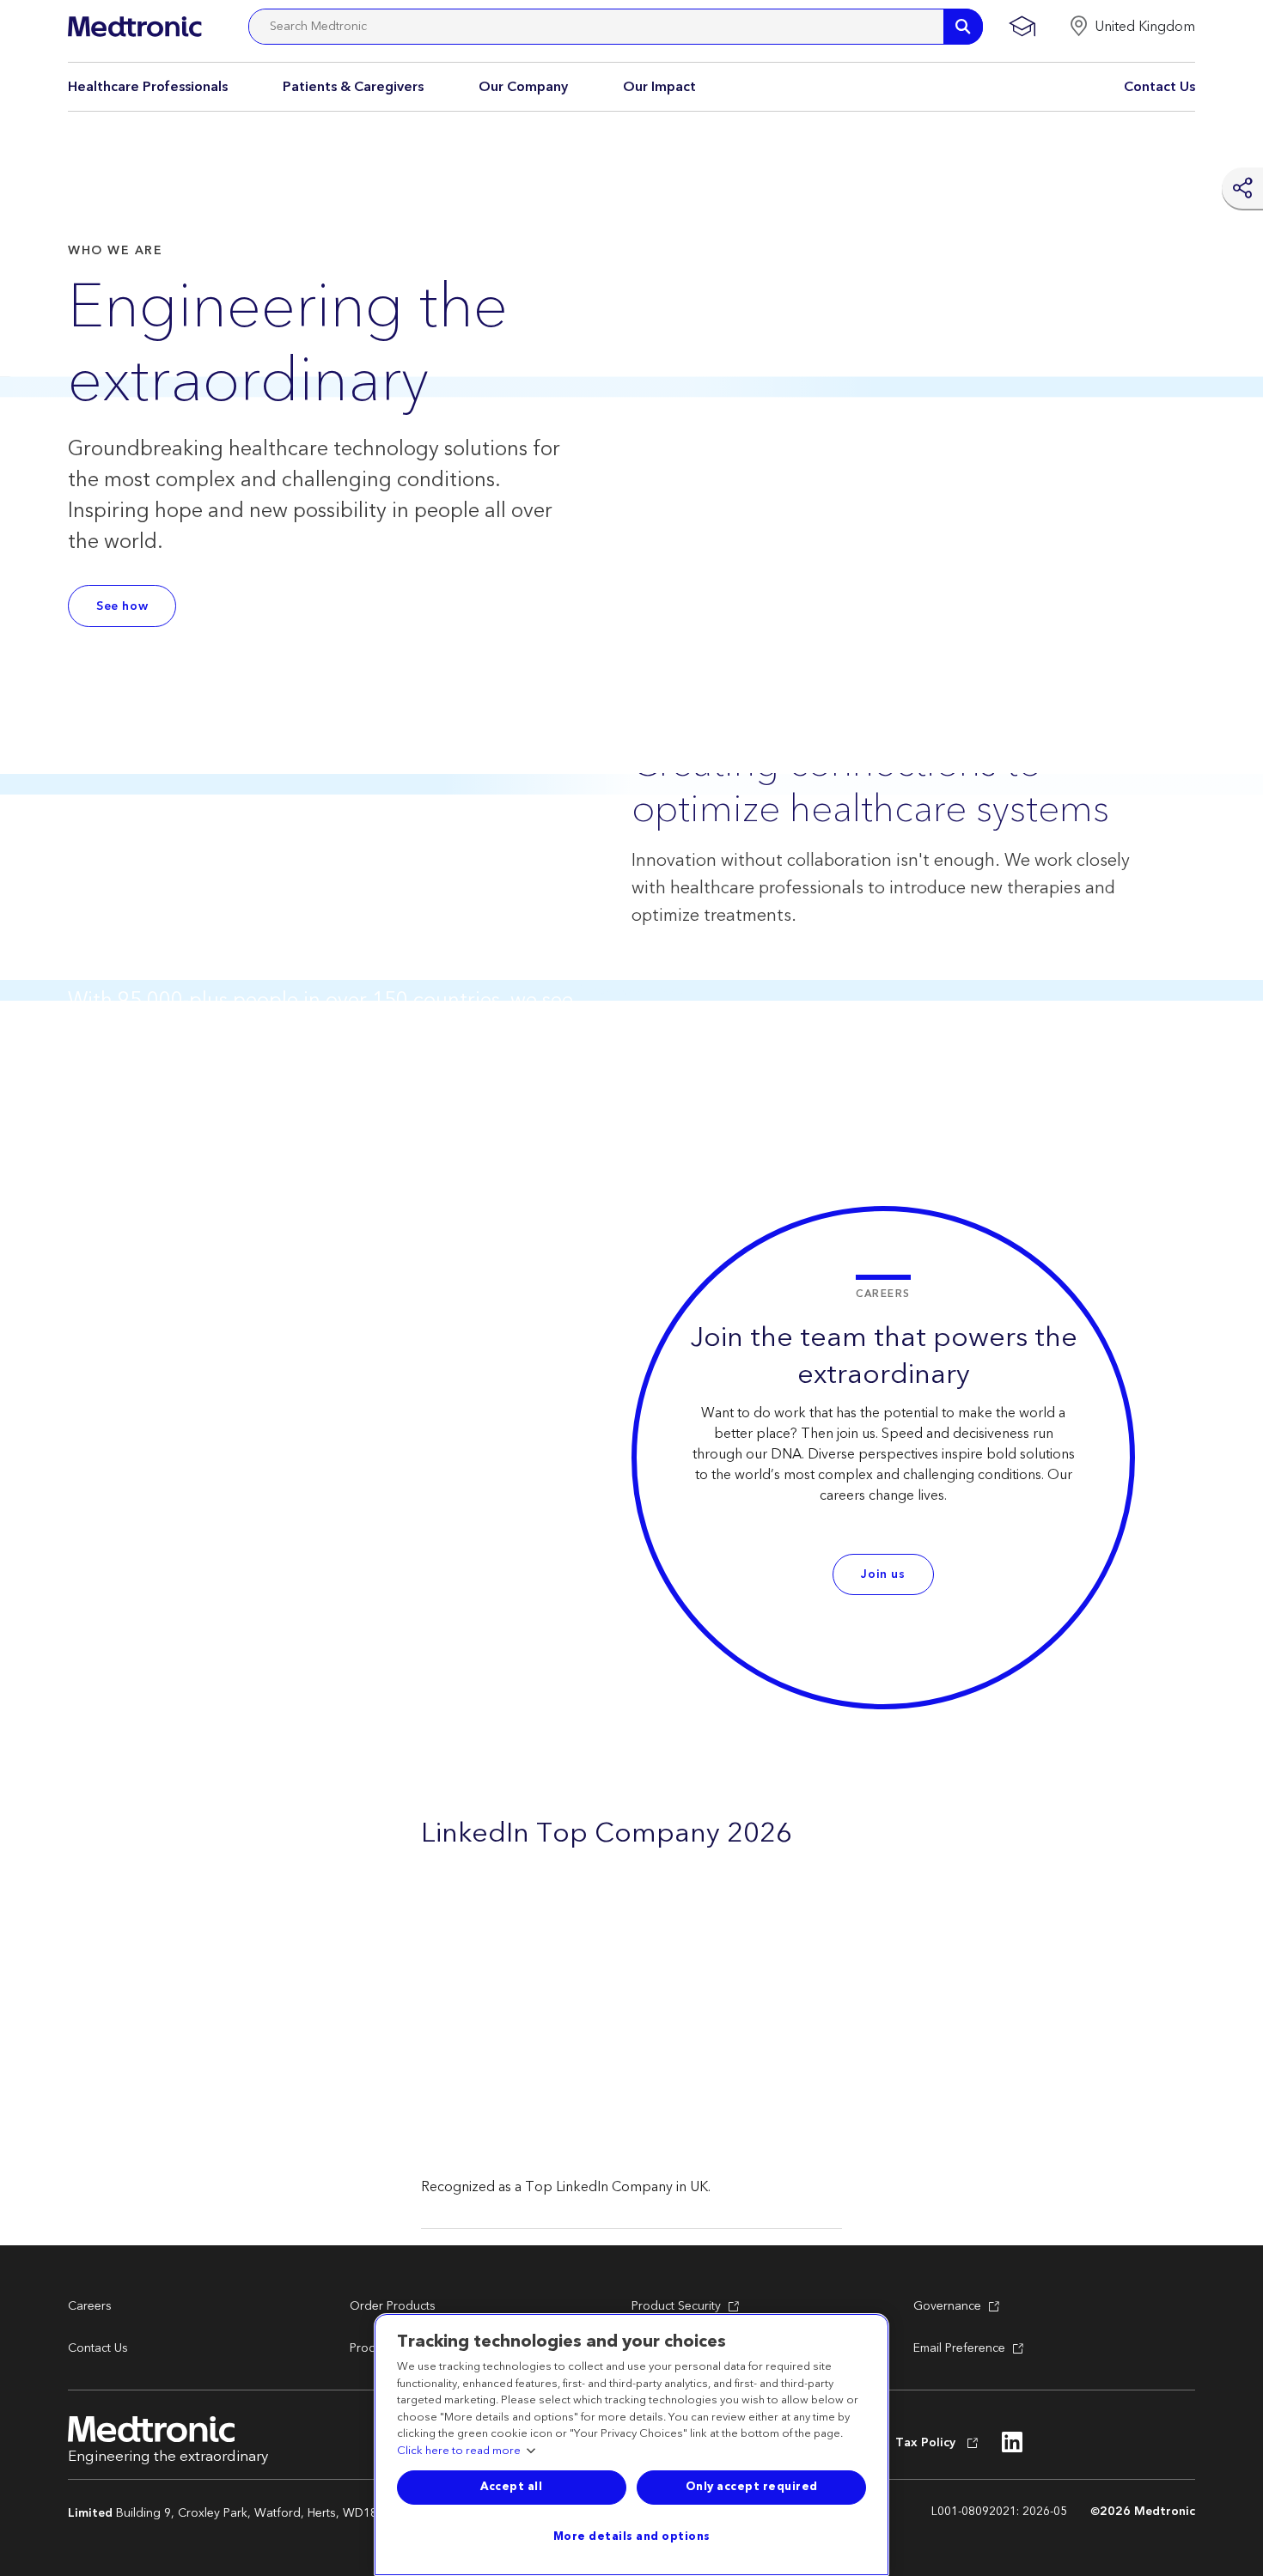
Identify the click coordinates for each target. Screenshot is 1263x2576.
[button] (1132, 27)
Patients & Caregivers (353, 87)
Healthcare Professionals (148, 87)
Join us (883, 1574)
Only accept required (752, 2487)
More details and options (632, 2536)
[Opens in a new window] (1013, 2447)
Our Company (523, 87)
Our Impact (659, 87)
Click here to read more (459, 2451)
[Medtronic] (134, 27)
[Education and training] (1022, 27)
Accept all (511, 2487)
